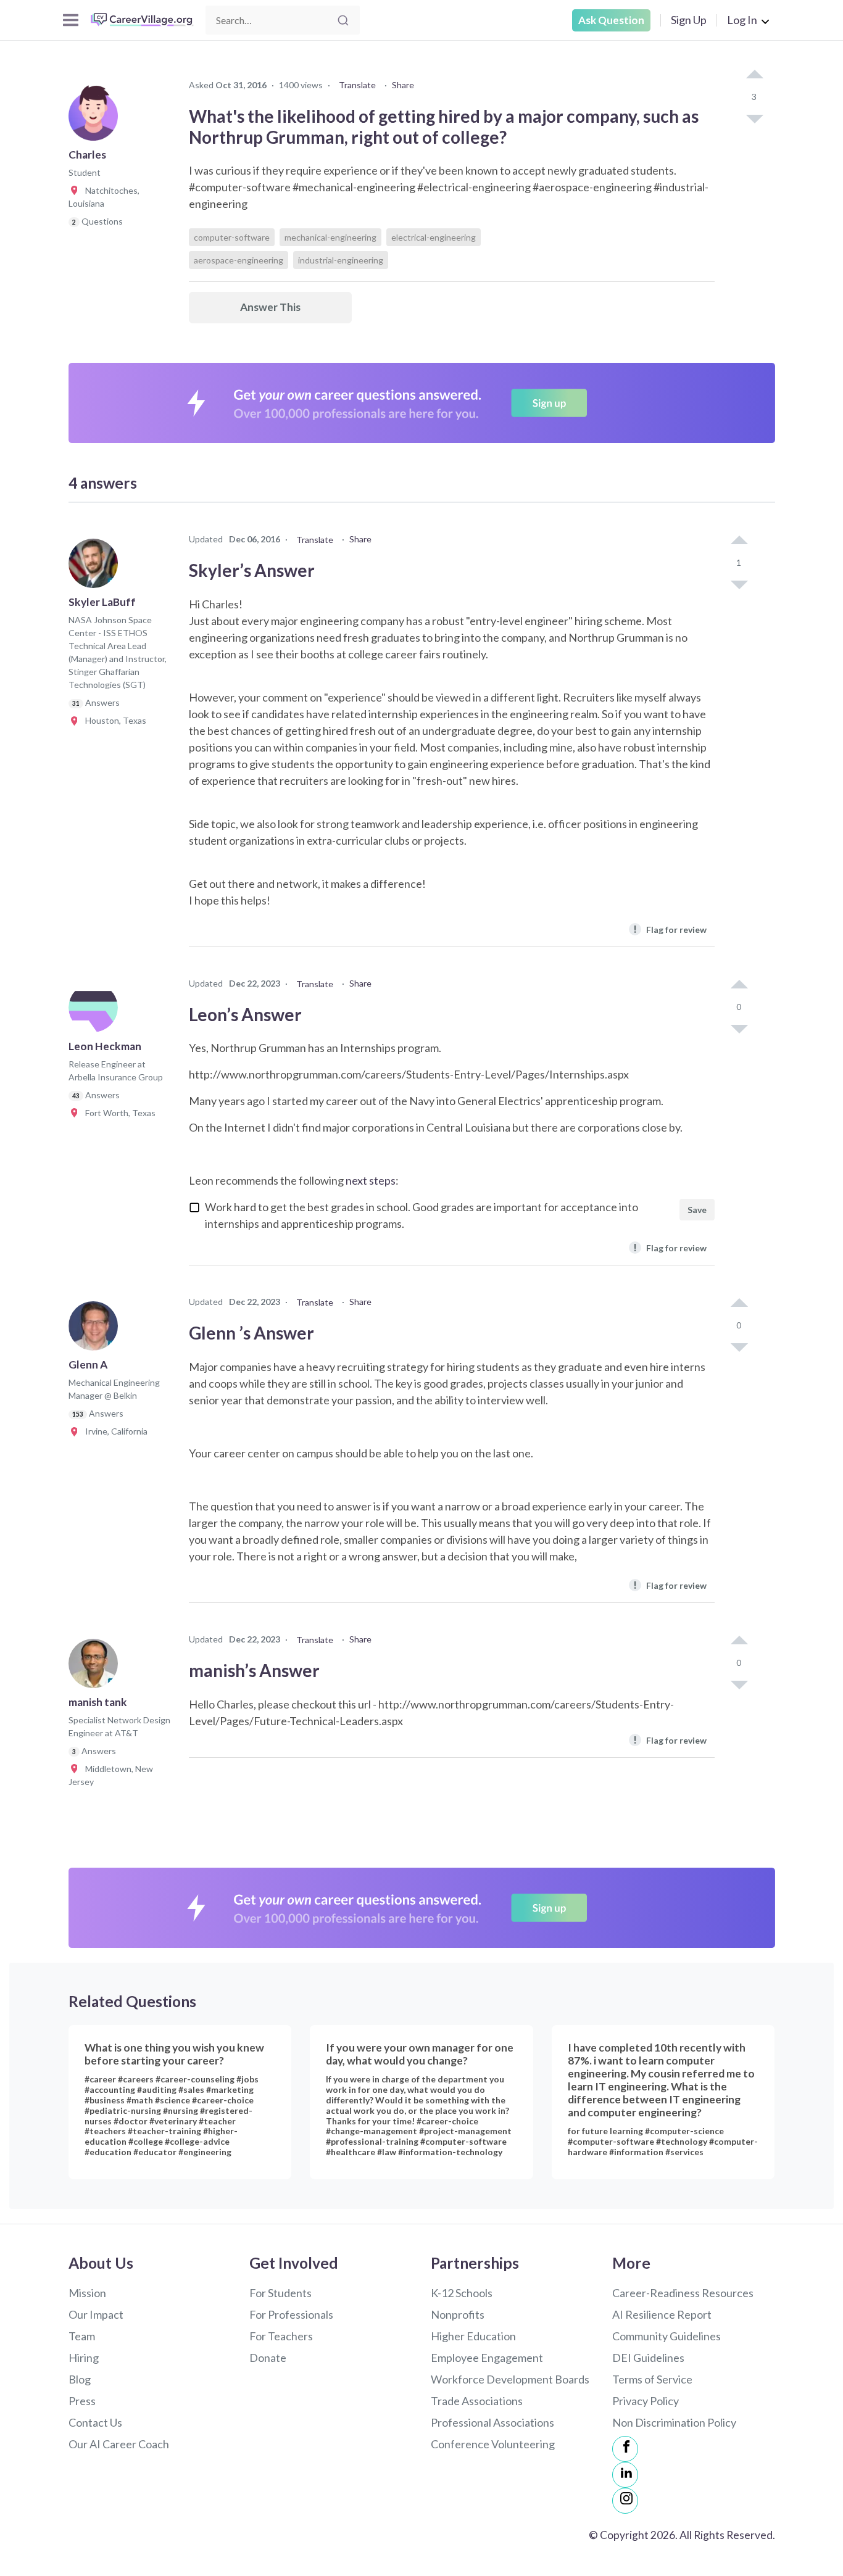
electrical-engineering (434, 237)
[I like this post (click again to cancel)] (754, 75)
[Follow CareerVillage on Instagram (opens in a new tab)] (625, 2501)
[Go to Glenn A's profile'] (96, 1330)
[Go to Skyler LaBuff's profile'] (96, 567)
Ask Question (611, 20)
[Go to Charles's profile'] (96, 120)
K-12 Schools (462, 2293)
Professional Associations (492, 2422)
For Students (280, 2293)
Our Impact (96, 2314)
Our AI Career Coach (119, 2444)
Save (697, 1210)
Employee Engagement (487, 2358)
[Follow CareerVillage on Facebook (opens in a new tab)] (625, 2449)
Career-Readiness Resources (683, 2293)
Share (403, 85)
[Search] (343, 20)
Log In (742, 20)
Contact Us (95, 2422)
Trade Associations (477, 2401)
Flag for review (670, 929)
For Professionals (291, 2314)
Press (82, 2401)
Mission (87, 2293)
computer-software (232, 237)
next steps (371, 1180)
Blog (80, 2379)
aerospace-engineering (239, 260)
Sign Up (689, 20)
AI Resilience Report (662, 2314)
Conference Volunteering (493, 2444)
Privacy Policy (646, 2401)
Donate (268, 2358)
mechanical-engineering (330, 237)
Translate (357, 85)
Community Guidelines (667, 2336)
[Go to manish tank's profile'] (96, 1667)
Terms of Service (652, 2379)
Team (82, 2336)
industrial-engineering (341, 260)
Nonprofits (458, 2314)
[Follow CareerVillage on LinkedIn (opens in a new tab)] (625, 2475)
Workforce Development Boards (510, 2379)
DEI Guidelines (648, 2358)
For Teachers (281, 2336)
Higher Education (473, 2336)
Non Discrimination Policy (674, 2422)
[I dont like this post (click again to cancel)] (754, 118)
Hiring (84, 2358)
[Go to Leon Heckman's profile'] (96, 1011)
